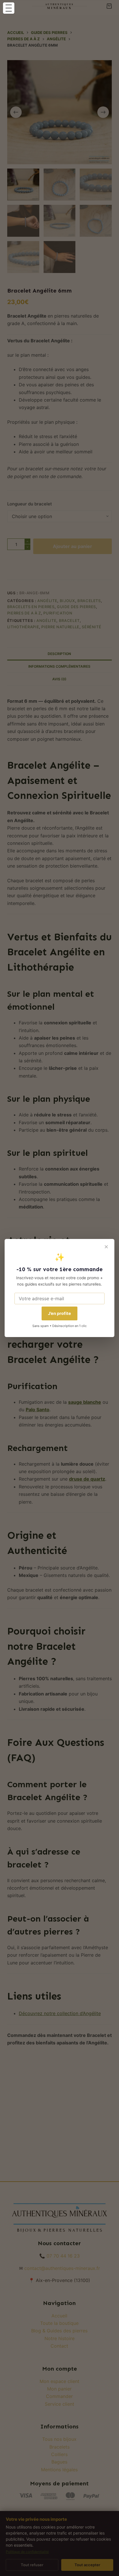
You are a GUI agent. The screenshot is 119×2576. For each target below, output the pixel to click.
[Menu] (9, 8)
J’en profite (59, 1313)
